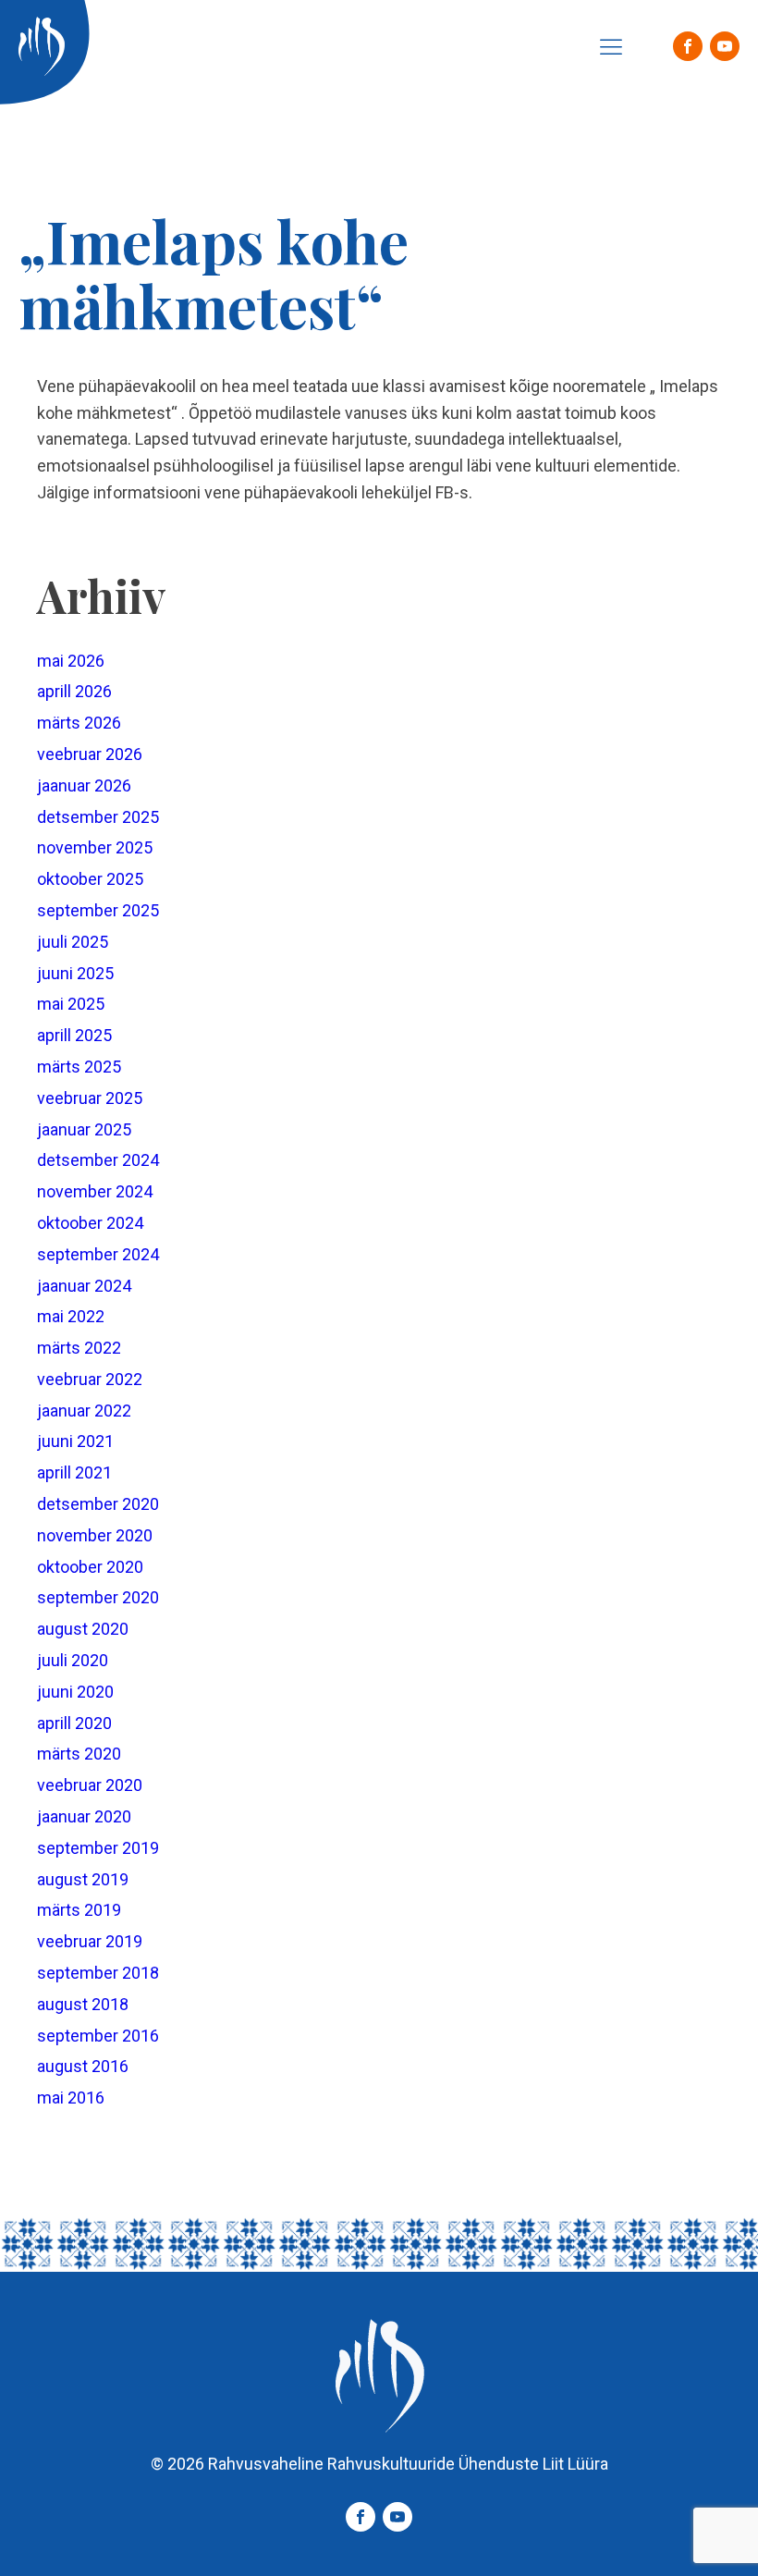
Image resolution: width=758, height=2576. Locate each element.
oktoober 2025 (90, 879)
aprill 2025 (74, 1035)
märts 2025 (79, 1067)
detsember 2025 (98, 817)
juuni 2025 (75, 973)
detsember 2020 (98, 1504)
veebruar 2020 (90, 1785)
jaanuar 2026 (84, 785)
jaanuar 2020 (84, 1816)
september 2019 (98, 1848)
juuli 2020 (73, 1660)
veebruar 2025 (90, 1098)
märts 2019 (79, 1910)
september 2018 (98, 1973)
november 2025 (95, 847)
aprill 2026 (74, 691)
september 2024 (98, 1254)
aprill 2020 (74, 1723)
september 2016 (98, 2036)
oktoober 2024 (90, 1223)
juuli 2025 (73, 942)
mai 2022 (71, 1316)
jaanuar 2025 (84, 1129)
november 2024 (95, 1191)
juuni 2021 (75, 1441)
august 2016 (83, 2066)
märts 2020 (79, 1754)
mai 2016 (71, 2098)
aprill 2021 (74, 1472)
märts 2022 (79, 1348)
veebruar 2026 (90, 754)
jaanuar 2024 (84, 1286)
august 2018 (83, 2004)
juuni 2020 (75, 1692)
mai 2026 (71, 661)
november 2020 (95, 1535)
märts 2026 (79, 723)
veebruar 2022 (90, 1379)
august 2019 (83, 1879)
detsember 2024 (98, 1160)
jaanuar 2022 (84, 1411)
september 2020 (98, 1597)
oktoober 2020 (90, 1567)
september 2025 (98, 910)
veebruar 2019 (90, 1941)
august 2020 (83, 1629)
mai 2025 (71, 1004)
